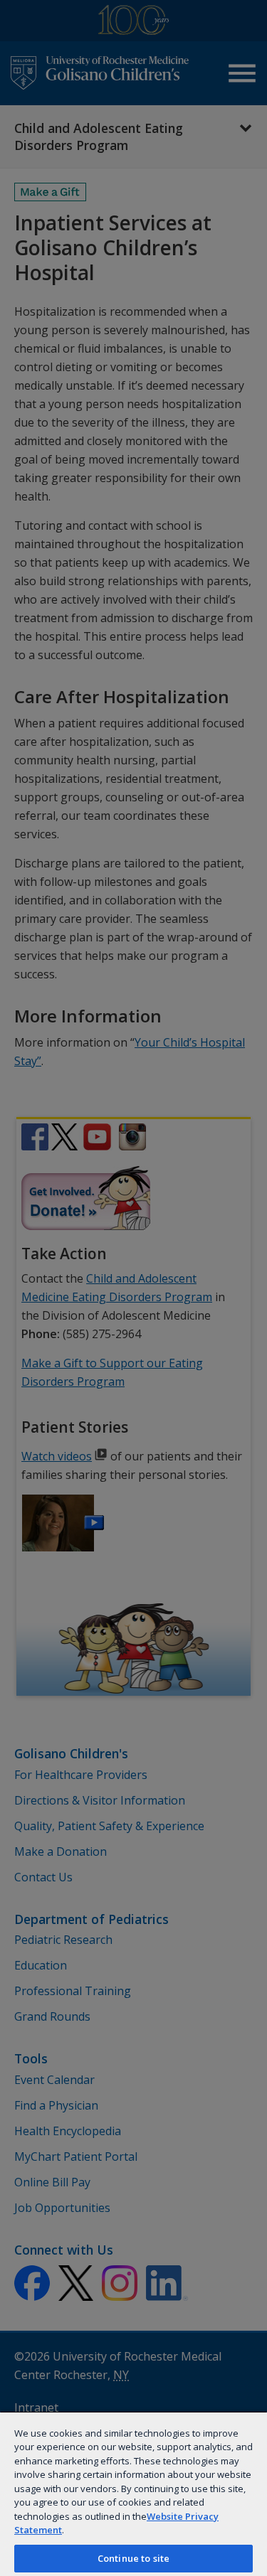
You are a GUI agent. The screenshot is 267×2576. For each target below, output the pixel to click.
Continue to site (133, 2558)
